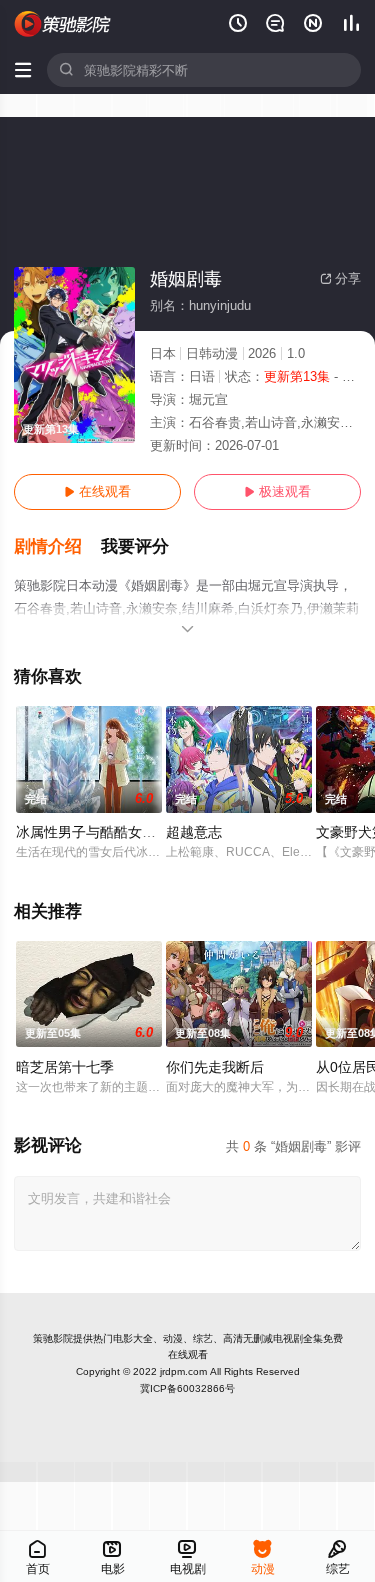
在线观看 (97, 491)
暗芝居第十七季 (65, 1067)
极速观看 (277, 491)
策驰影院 (53, 1338)
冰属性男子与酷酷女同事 (93, 832)
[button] (57, 547)
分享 (340, 278)
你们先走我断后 (215, 1067)
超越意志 (194, 832)
